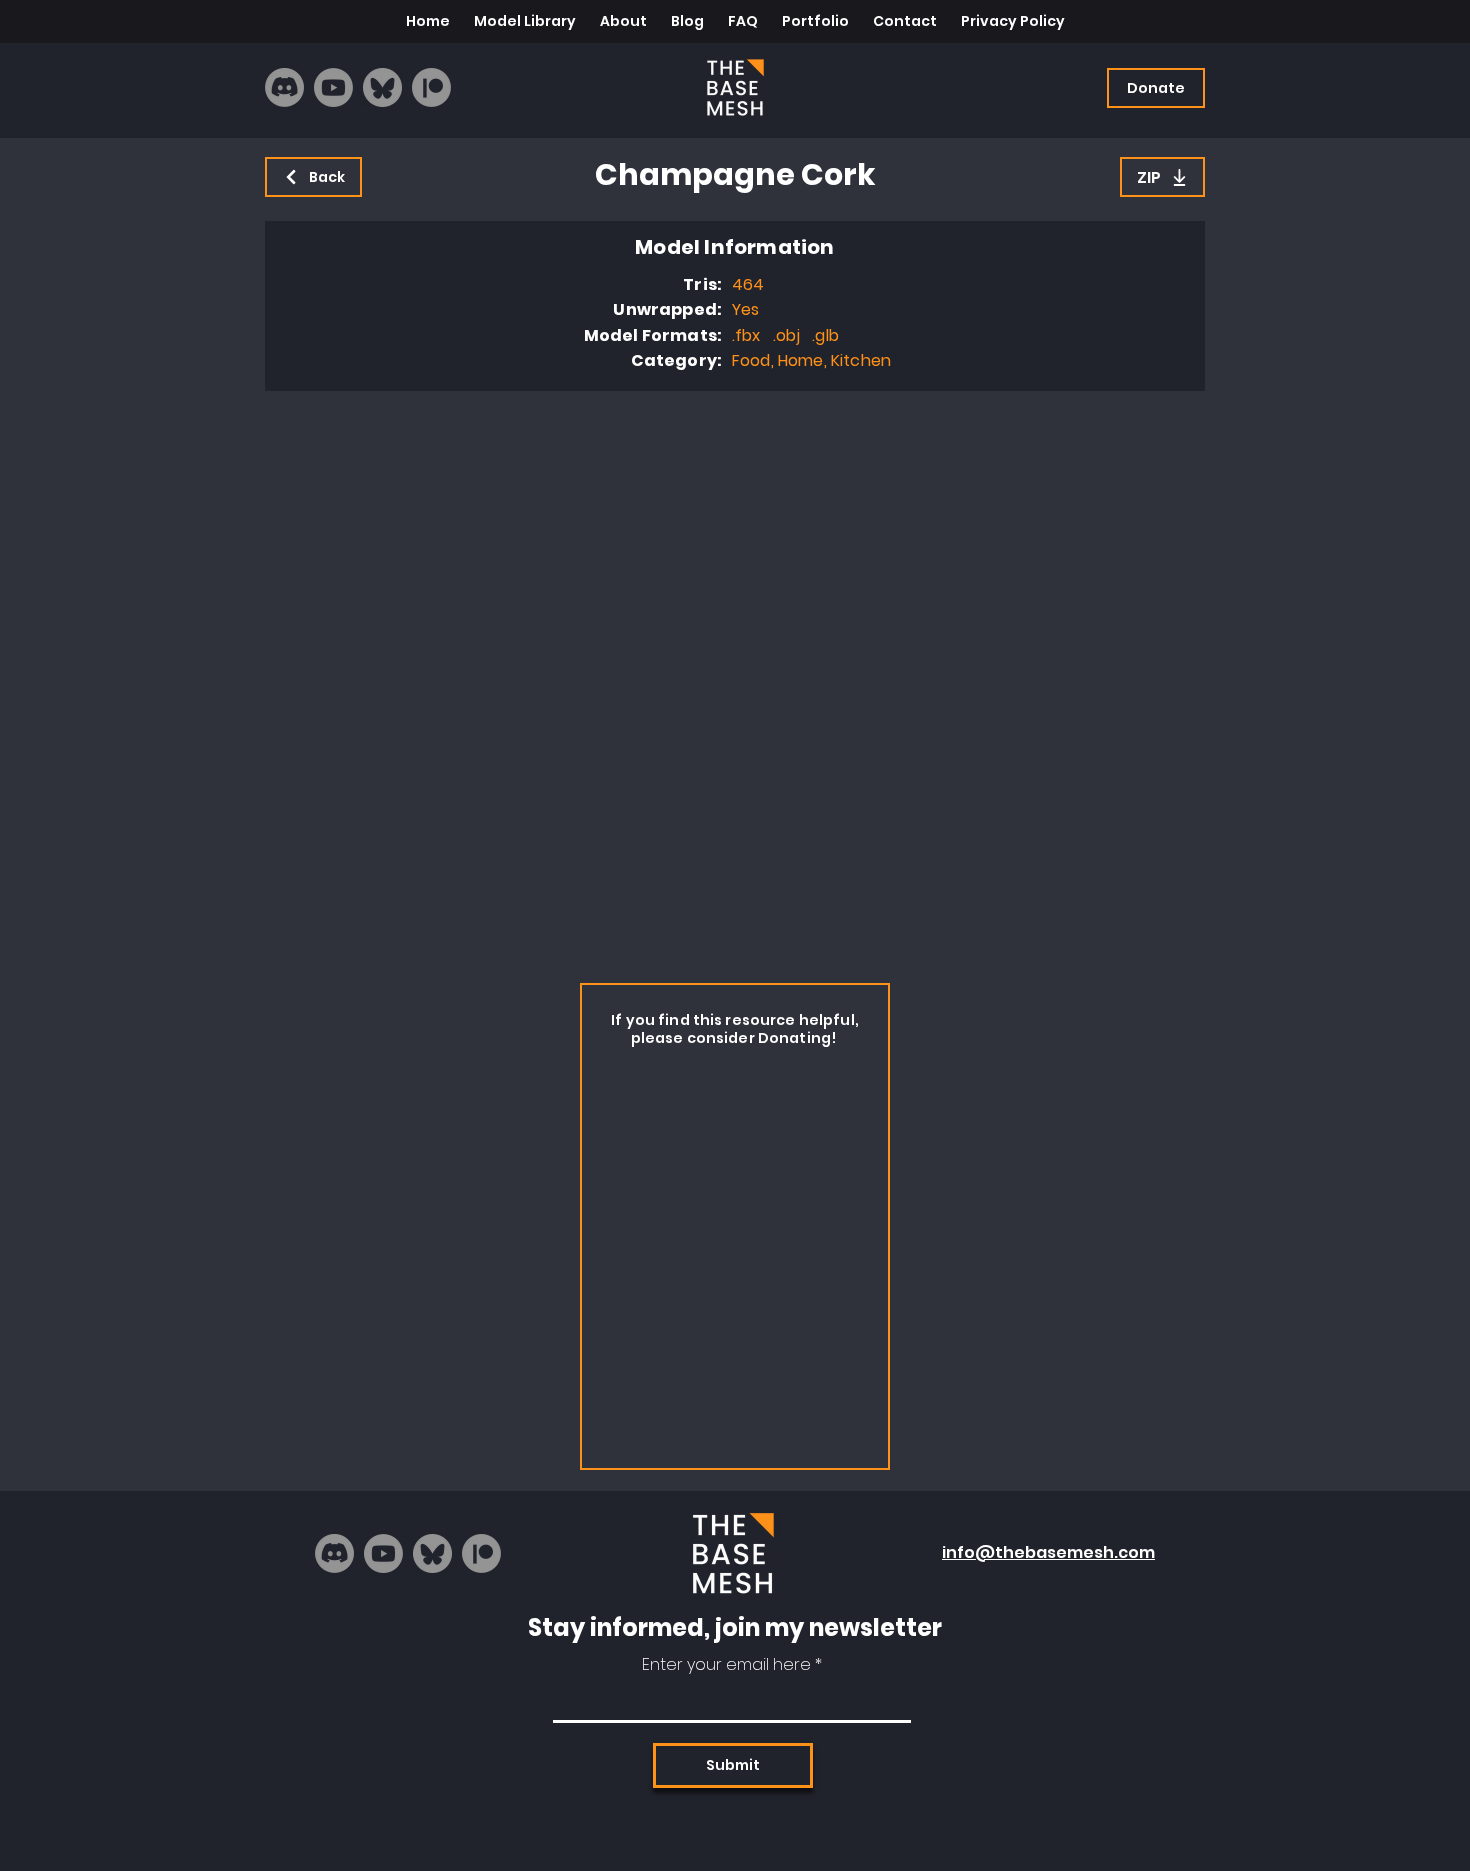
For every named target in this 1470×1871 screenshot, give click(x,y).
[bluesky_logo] (382, 87)
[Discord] (284, 87)
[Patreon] (431, 87)
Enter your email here (726, 1665)
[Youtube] (333, 87)
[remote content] (735, 682)
